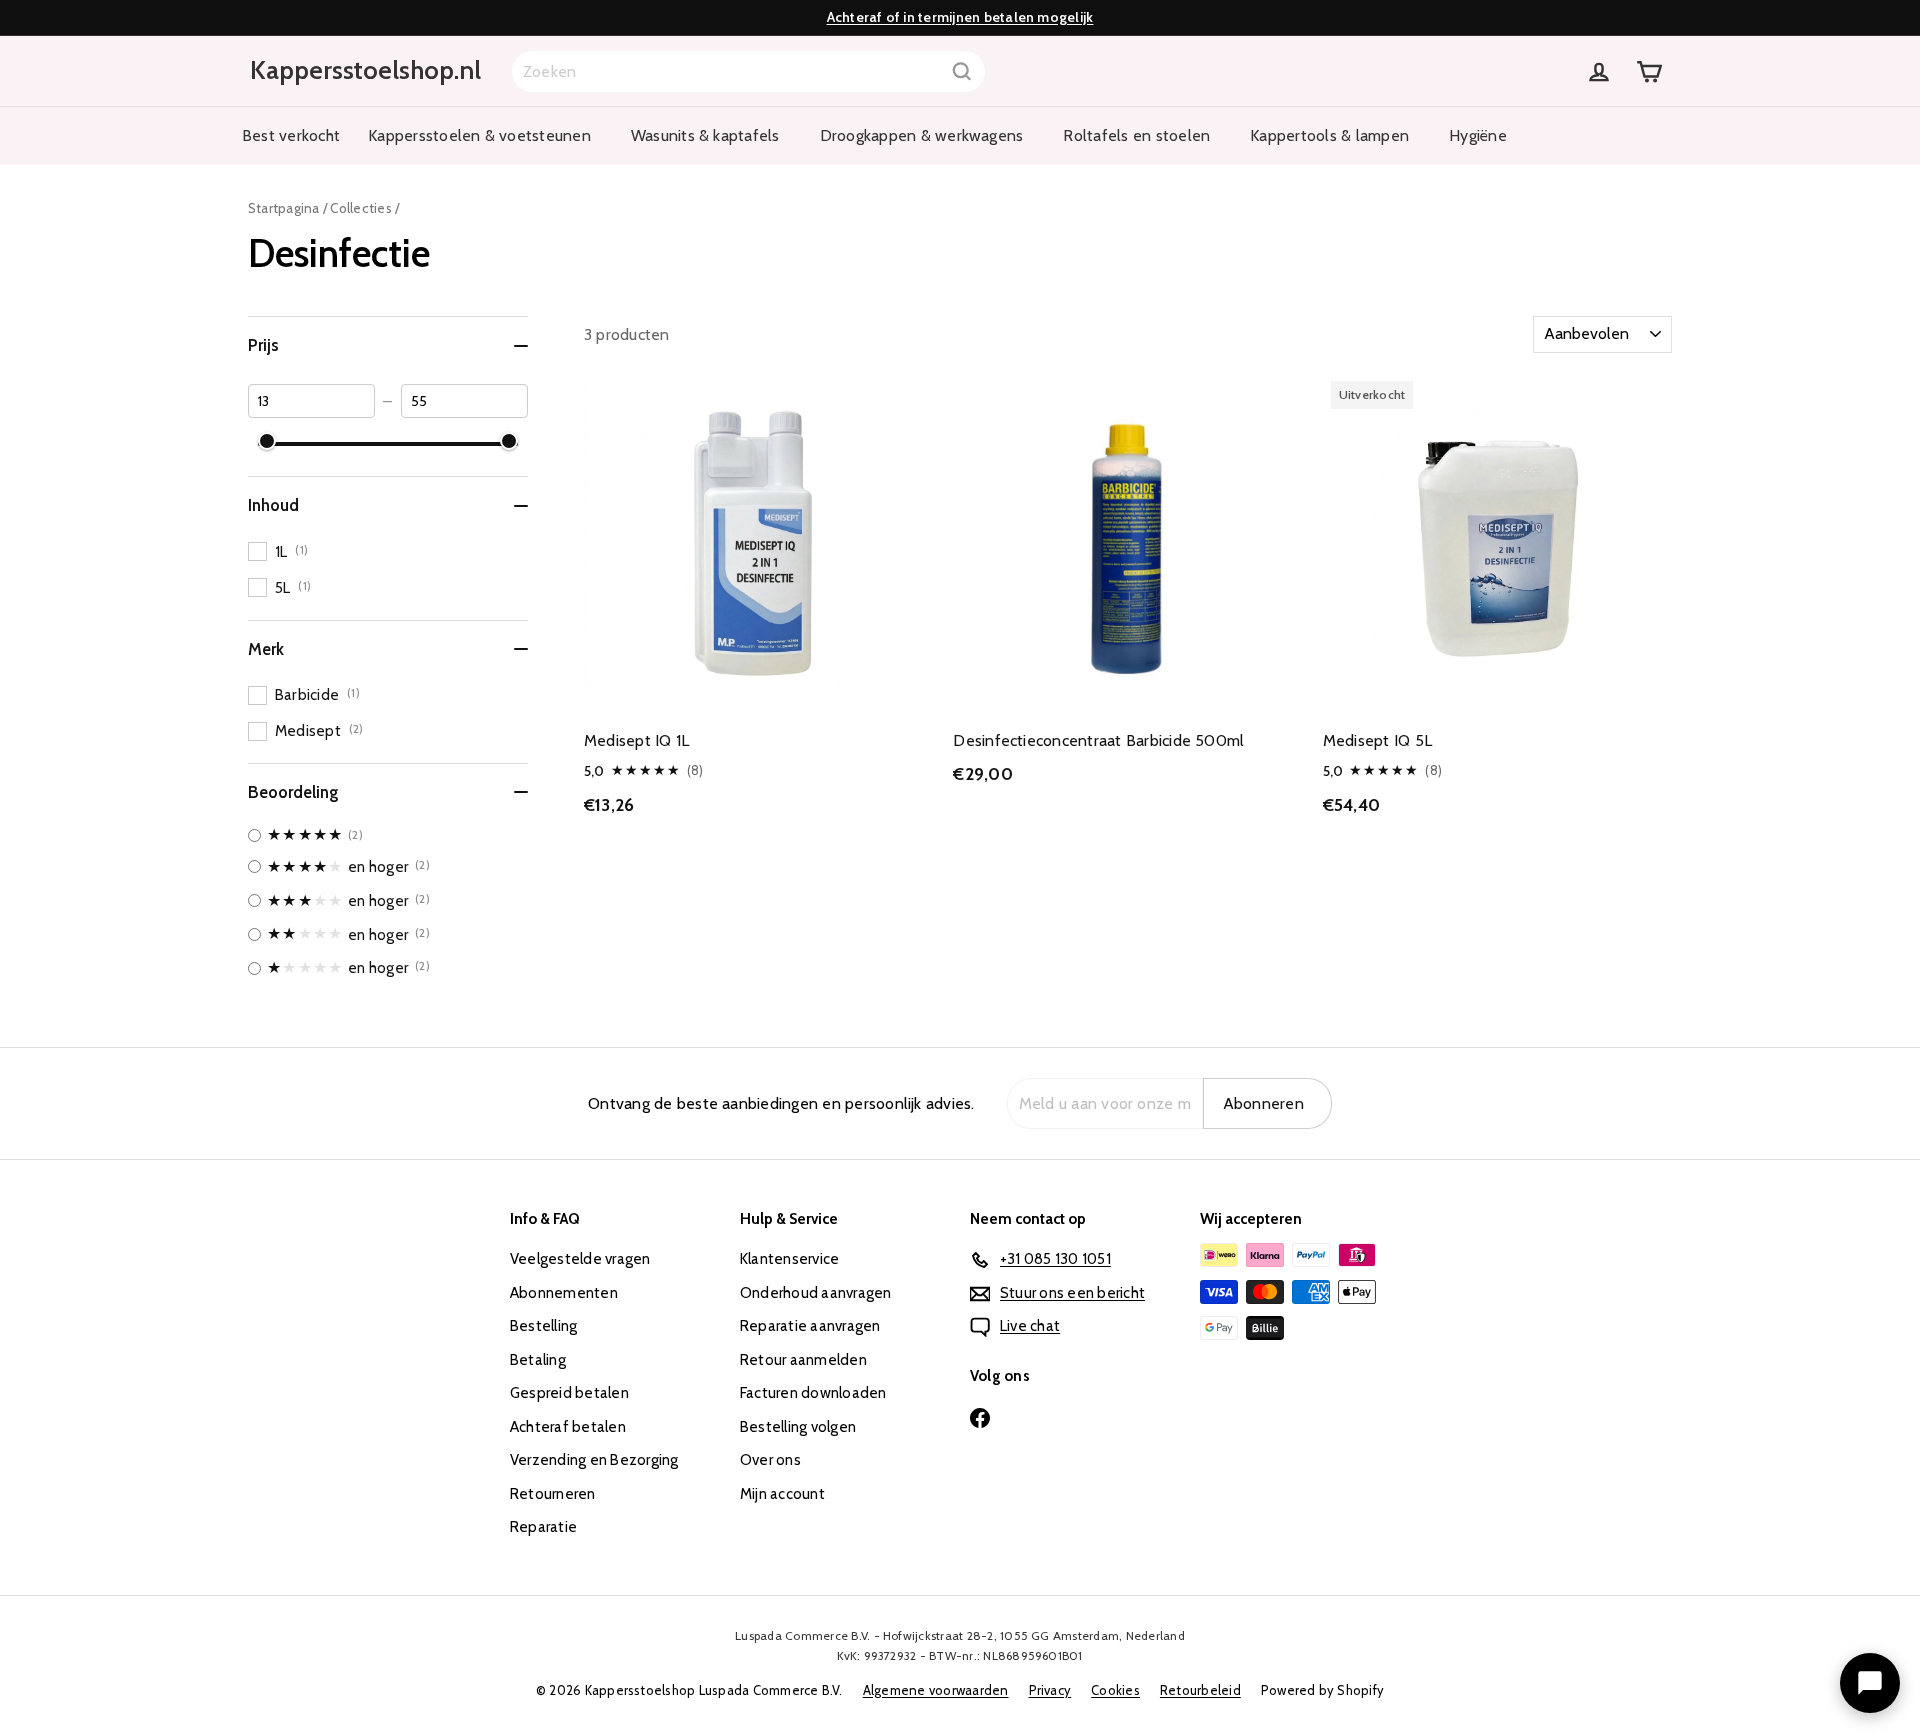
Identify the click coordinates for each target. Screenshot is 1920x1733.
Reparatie (543, 1527)
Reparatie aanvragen (810, 1326)
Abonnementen (564, 1293)
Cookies (1115, 1690)
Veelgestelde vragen (580, 1259)
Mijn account (782, 1494)
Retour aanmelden (803, 1360)
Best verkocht (291, 135)
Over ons (770, 1460)
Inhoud (273, 505)
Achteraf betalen (568, 1427)
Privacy (1050, 1690)
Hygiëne (1478, 135)
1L (291, 551)
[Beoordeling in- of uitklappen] (521, 792)
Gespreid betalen (569, 1393)
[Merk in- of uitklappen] (521, 649)
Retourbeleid (1200, 1690)
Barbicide (317, 694)
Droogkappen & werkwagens (922, 135)
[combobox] (748, 71)
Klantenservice (789, 1259)
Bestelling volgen (798, 1427)
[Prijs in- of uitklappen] (521, 346)
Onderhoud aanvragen (816, 1293)
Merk (266, 649)
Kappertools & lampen (1329, 135)
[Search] (962, 71)
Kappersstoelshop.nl (365, 70)
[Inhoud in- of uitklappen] (521, 506)
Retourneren (553, 1494)
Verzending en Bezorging (594, 1460)
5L (293, 587)
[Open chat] (1870, 1683)
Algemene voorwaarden (936, 1690)
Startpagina (284, 208)
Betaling (538, 1360)
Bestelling (543, 1326)
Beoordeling (293, 792)
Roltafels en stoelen (1136, 135)
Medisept (319, 730)
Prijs (263, 345)
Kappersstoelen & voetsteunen (479, 135)
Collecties (360, 208)
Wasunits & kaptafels (705, 135)
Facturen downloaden (813, 1393)
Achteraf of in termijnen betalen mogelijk (960, 17)
